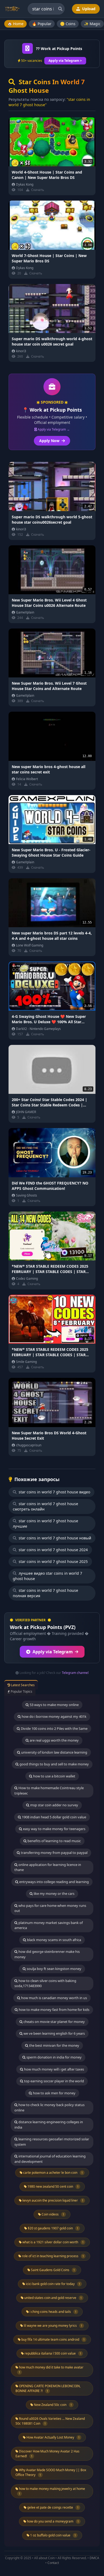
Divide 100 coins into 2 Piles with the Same (54, 1728)
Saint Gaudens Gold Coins (53, 2270)
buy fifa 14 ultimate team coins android (53, 2339)
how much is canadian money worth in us (54, 1998)
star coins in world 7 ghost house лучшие (45, 1523)
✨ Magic (92, 24)
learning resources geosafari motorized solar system (52, 2142)
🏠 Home (15, 24)
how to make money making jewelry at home (52, 2491)
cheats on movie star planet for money (54, 2022)
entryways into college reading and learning (54, 1882)
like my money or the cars (54, 1893)
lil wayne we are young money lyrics (53, 2326)
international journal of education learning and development (50, 2159)
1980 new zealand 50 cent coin (53, 2186)
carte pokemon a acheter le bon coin (53, 2173)
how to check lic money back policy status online (49, 2107)
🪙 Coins (68, 24)
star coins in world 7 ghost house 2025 (53, 1561)
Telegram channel (75, 1673)
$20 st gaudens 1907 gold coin (53, 2228)
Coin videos (53, 2214)
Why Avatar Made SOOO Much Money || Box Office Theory (51, 2472)
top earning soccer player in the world (54, 2081)
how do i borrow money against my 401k (54, 1716)
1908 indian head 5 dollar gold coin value (54, 1817)
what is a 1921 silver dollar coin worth (53, 2242)
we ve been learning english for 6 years (54, 2033)
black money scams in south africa (54, 1940)
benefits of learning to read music (54, 1841)
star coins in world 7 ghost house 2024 (53, 1550)
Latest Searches (22, 1685)
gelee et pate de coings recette (53, 2507)
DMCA (94, 2558)
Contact (53, 2563)
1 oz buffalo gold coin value (53, 2535)
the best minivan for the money (54, 2045)
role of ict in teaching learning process (53, 2256)
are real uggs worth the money (54, 1740)
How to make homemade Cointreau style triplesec (49, 1791)
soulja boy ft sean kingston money (54, 1969)
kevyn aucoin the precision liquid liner (53, 2200)
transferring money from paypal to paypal (54, 1853)
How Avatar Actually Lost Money (53, 2437)
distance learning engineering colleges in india (49, 2125)
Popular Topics (21, 1691)
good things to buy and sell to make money (54, 1764)
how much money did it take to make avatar (51, 2370)
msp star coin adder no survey (54, 1805)
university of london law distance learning (54, 1752)
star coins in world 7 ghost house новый (54, 1538)
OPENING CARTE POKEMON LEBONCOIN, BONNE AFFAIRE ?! (48, 2388)
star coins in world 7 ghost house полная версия (45, 1593)
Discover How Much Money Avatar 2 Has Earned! (47, 2454)
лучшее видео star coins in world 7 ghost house (47, 1576)
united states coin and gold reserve (53, 2298)
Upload (88, 9)
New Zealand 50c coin (53, 2405)
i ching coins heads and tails (53, 2312)
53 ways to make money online (54, 1705)
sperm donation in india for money (54, 2057)
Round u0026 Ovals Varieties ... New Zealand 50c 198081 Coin (50, 2421)
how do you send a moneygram (53, 2521)
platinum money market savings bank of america (49, 1925)
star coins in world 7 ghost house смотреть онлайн (45, 1506)
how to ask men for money (54, 2093)
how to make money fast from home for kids (54, 2010)
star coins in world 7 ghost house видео (54, 1492)
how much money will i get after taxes (54, 2069)
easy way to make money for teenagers (54, 1829)
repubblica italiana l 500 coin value (53, 2353)
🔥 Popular (42, 24)
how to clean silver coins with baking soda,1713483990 (45, 1983)
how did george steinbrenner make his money (47, 1954)
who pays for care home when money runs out (50, 1908)
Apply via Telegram (53, 1652)
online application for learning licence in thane (48, 1867)
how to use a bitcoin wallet (54, 1776)
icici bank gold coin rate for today (53, 2284)
